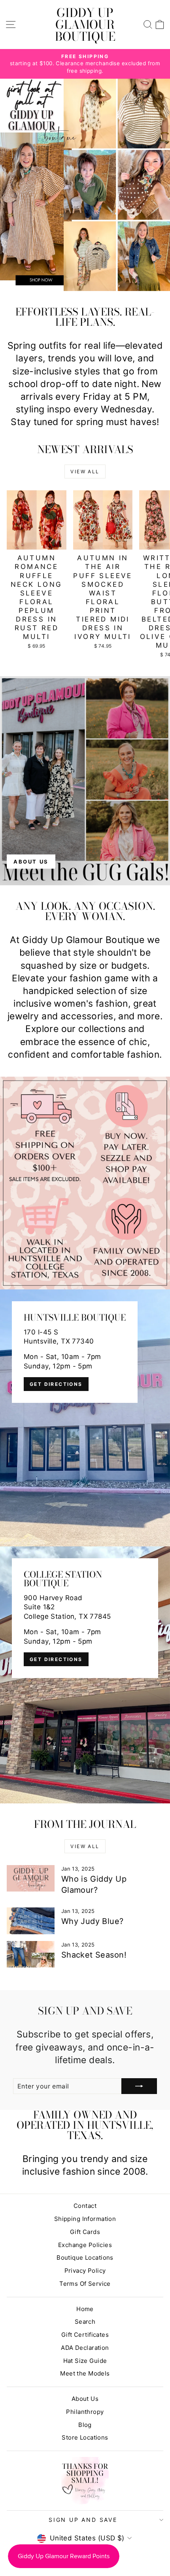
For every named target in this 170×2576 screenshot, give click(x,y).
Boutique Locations (85, 2258)
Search (85, 2322)
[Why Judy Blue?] (31, 1921)
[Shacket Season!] (31, 1954)
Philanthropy (85, 2412)
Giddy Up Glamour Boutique (85, 25)
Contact (85, 2206)
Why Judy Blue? (93, 1921)
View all (85, 472)
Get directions (56, 1384)
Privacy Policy (85, 2271)
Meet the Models (85, 2373)
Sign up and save (83, 2520)
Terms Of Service (85, 2284)
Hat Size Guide (85, 2361)
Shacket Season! (94, 1955)
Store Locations (85, 2437)
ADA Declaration (85, 2348)
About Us (85, 2399)
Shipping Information (85, 2219)
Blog (85, 2425)
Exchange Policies (85, 2245)
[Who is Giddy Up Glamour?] (31, 1879)
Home (85, 2309)
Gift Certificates (85, 2335)
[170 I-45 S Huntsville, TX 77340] (85, 1418)
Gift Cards (85, 2232)
